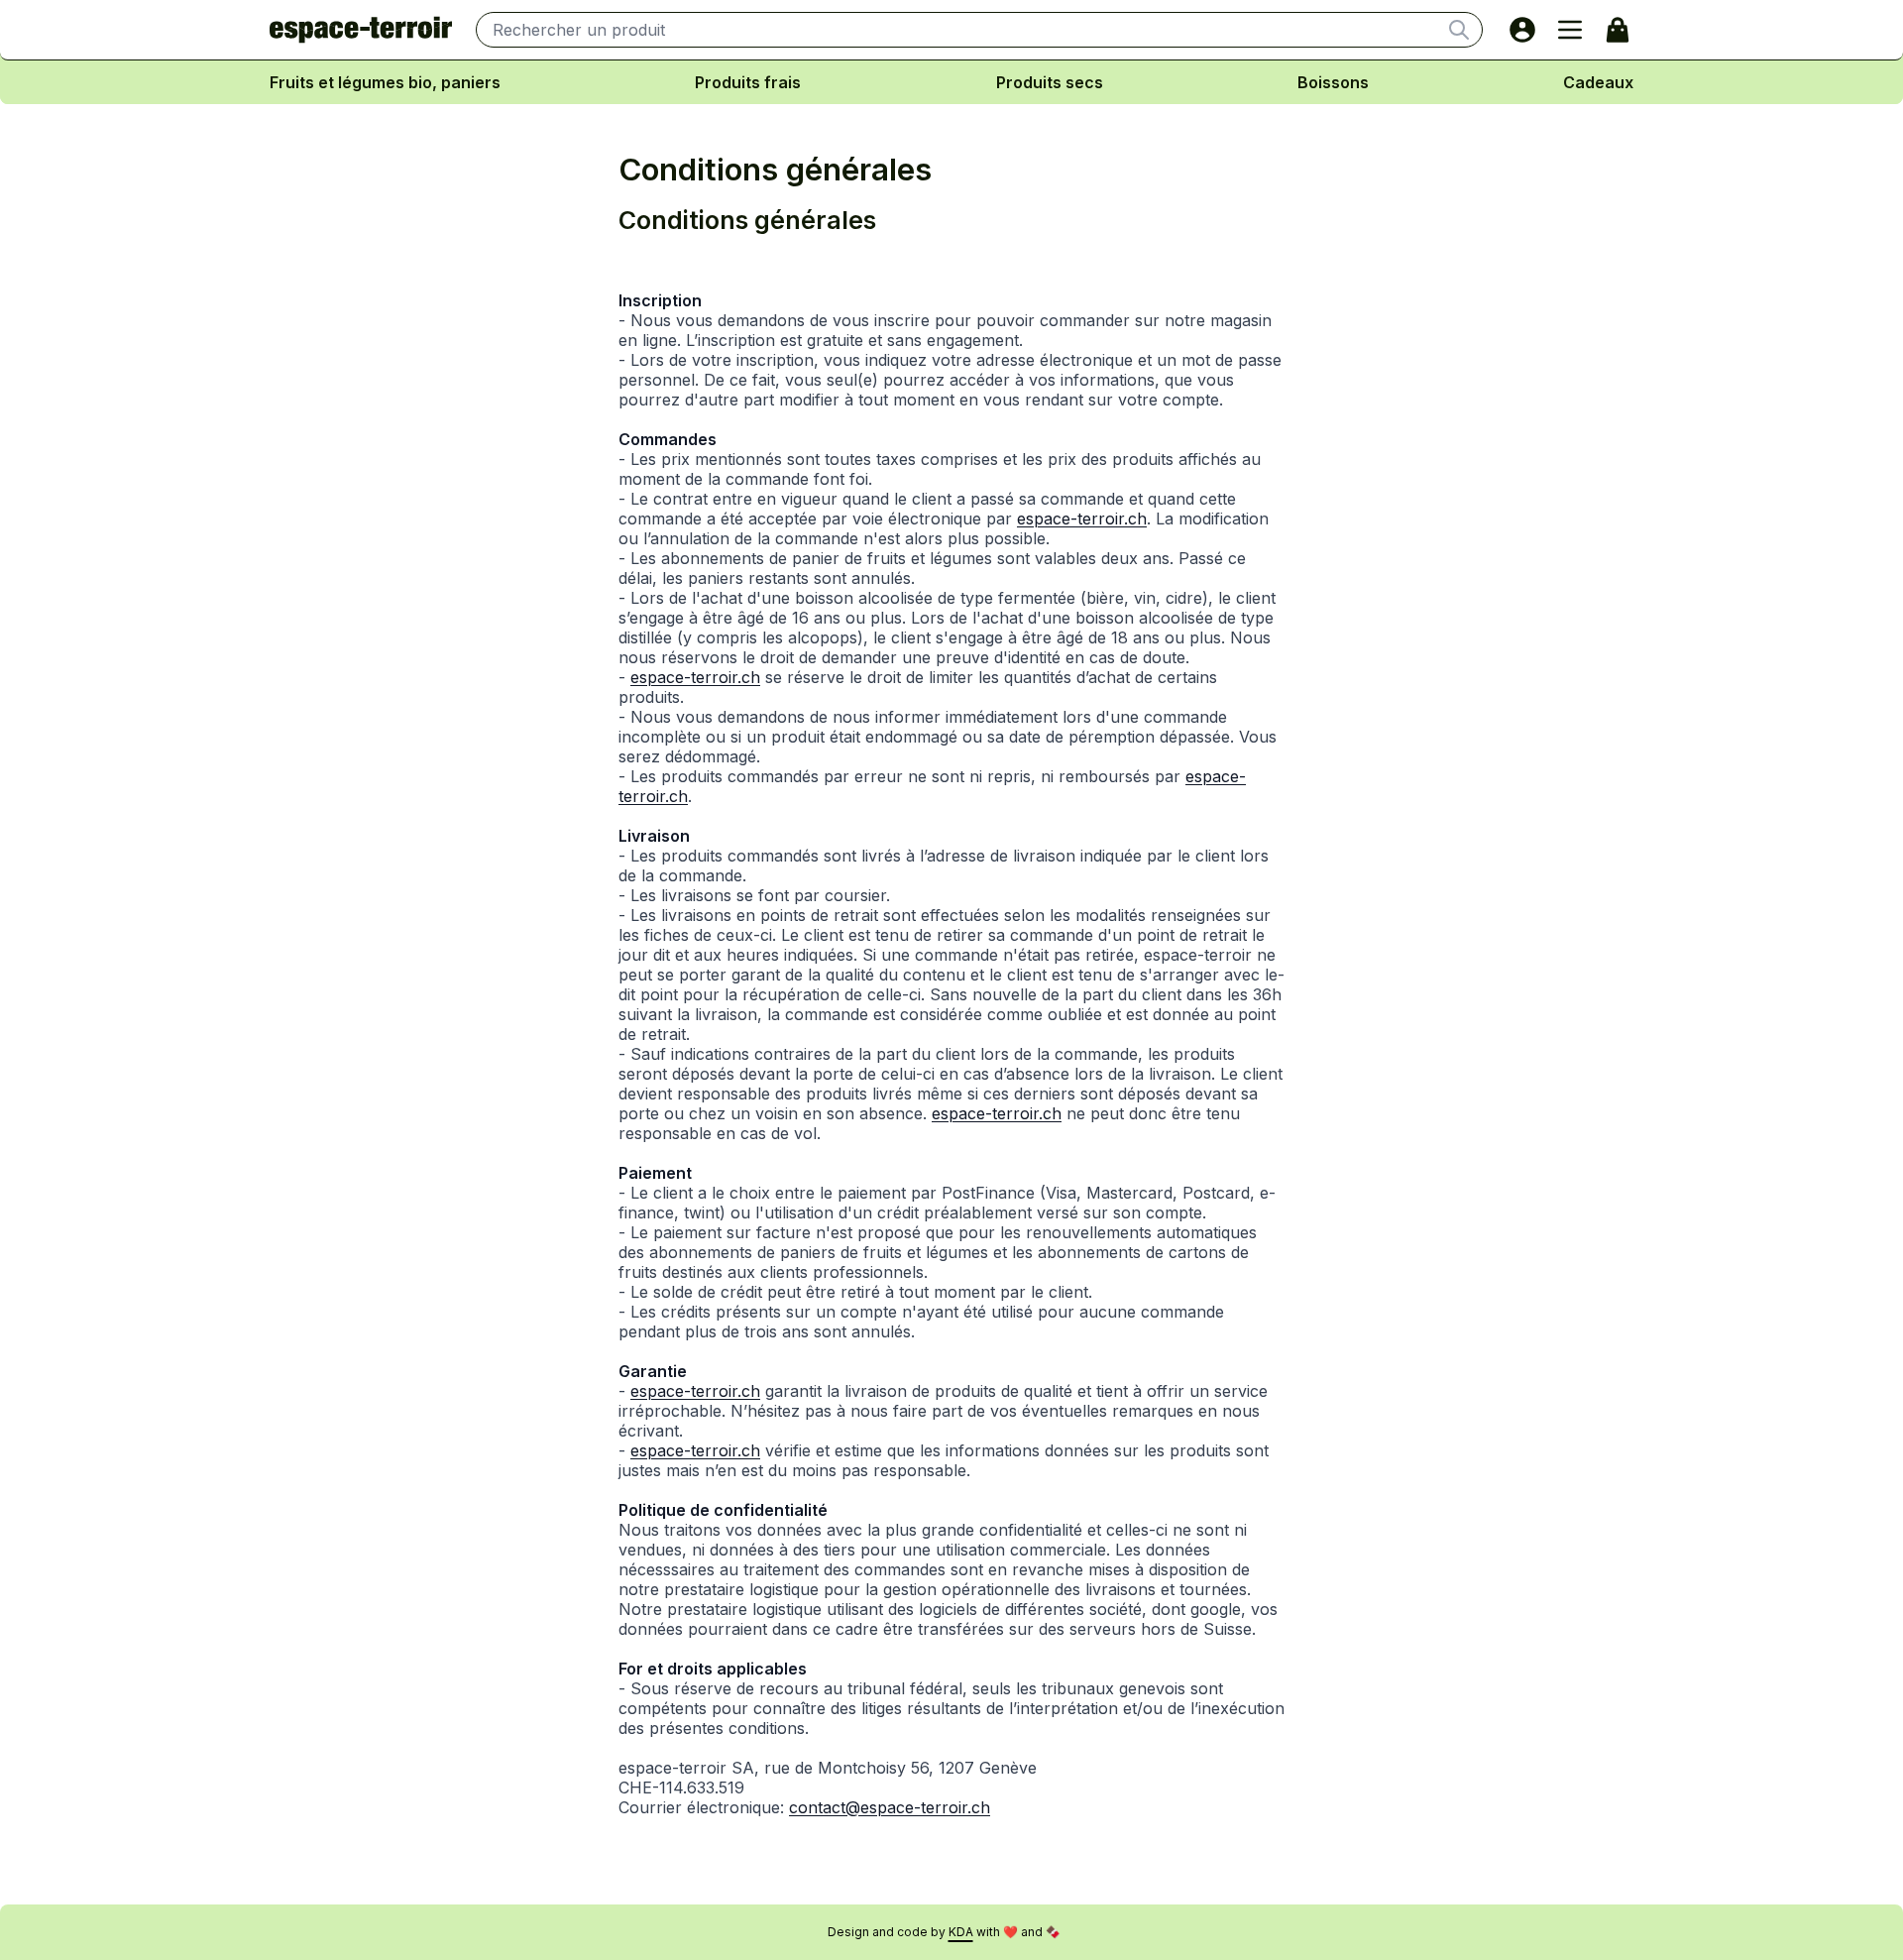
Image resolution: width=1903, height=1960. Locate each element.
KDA (961, 1932)
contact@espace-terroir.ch (890, 1807)
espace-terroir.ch (1082, 519)
